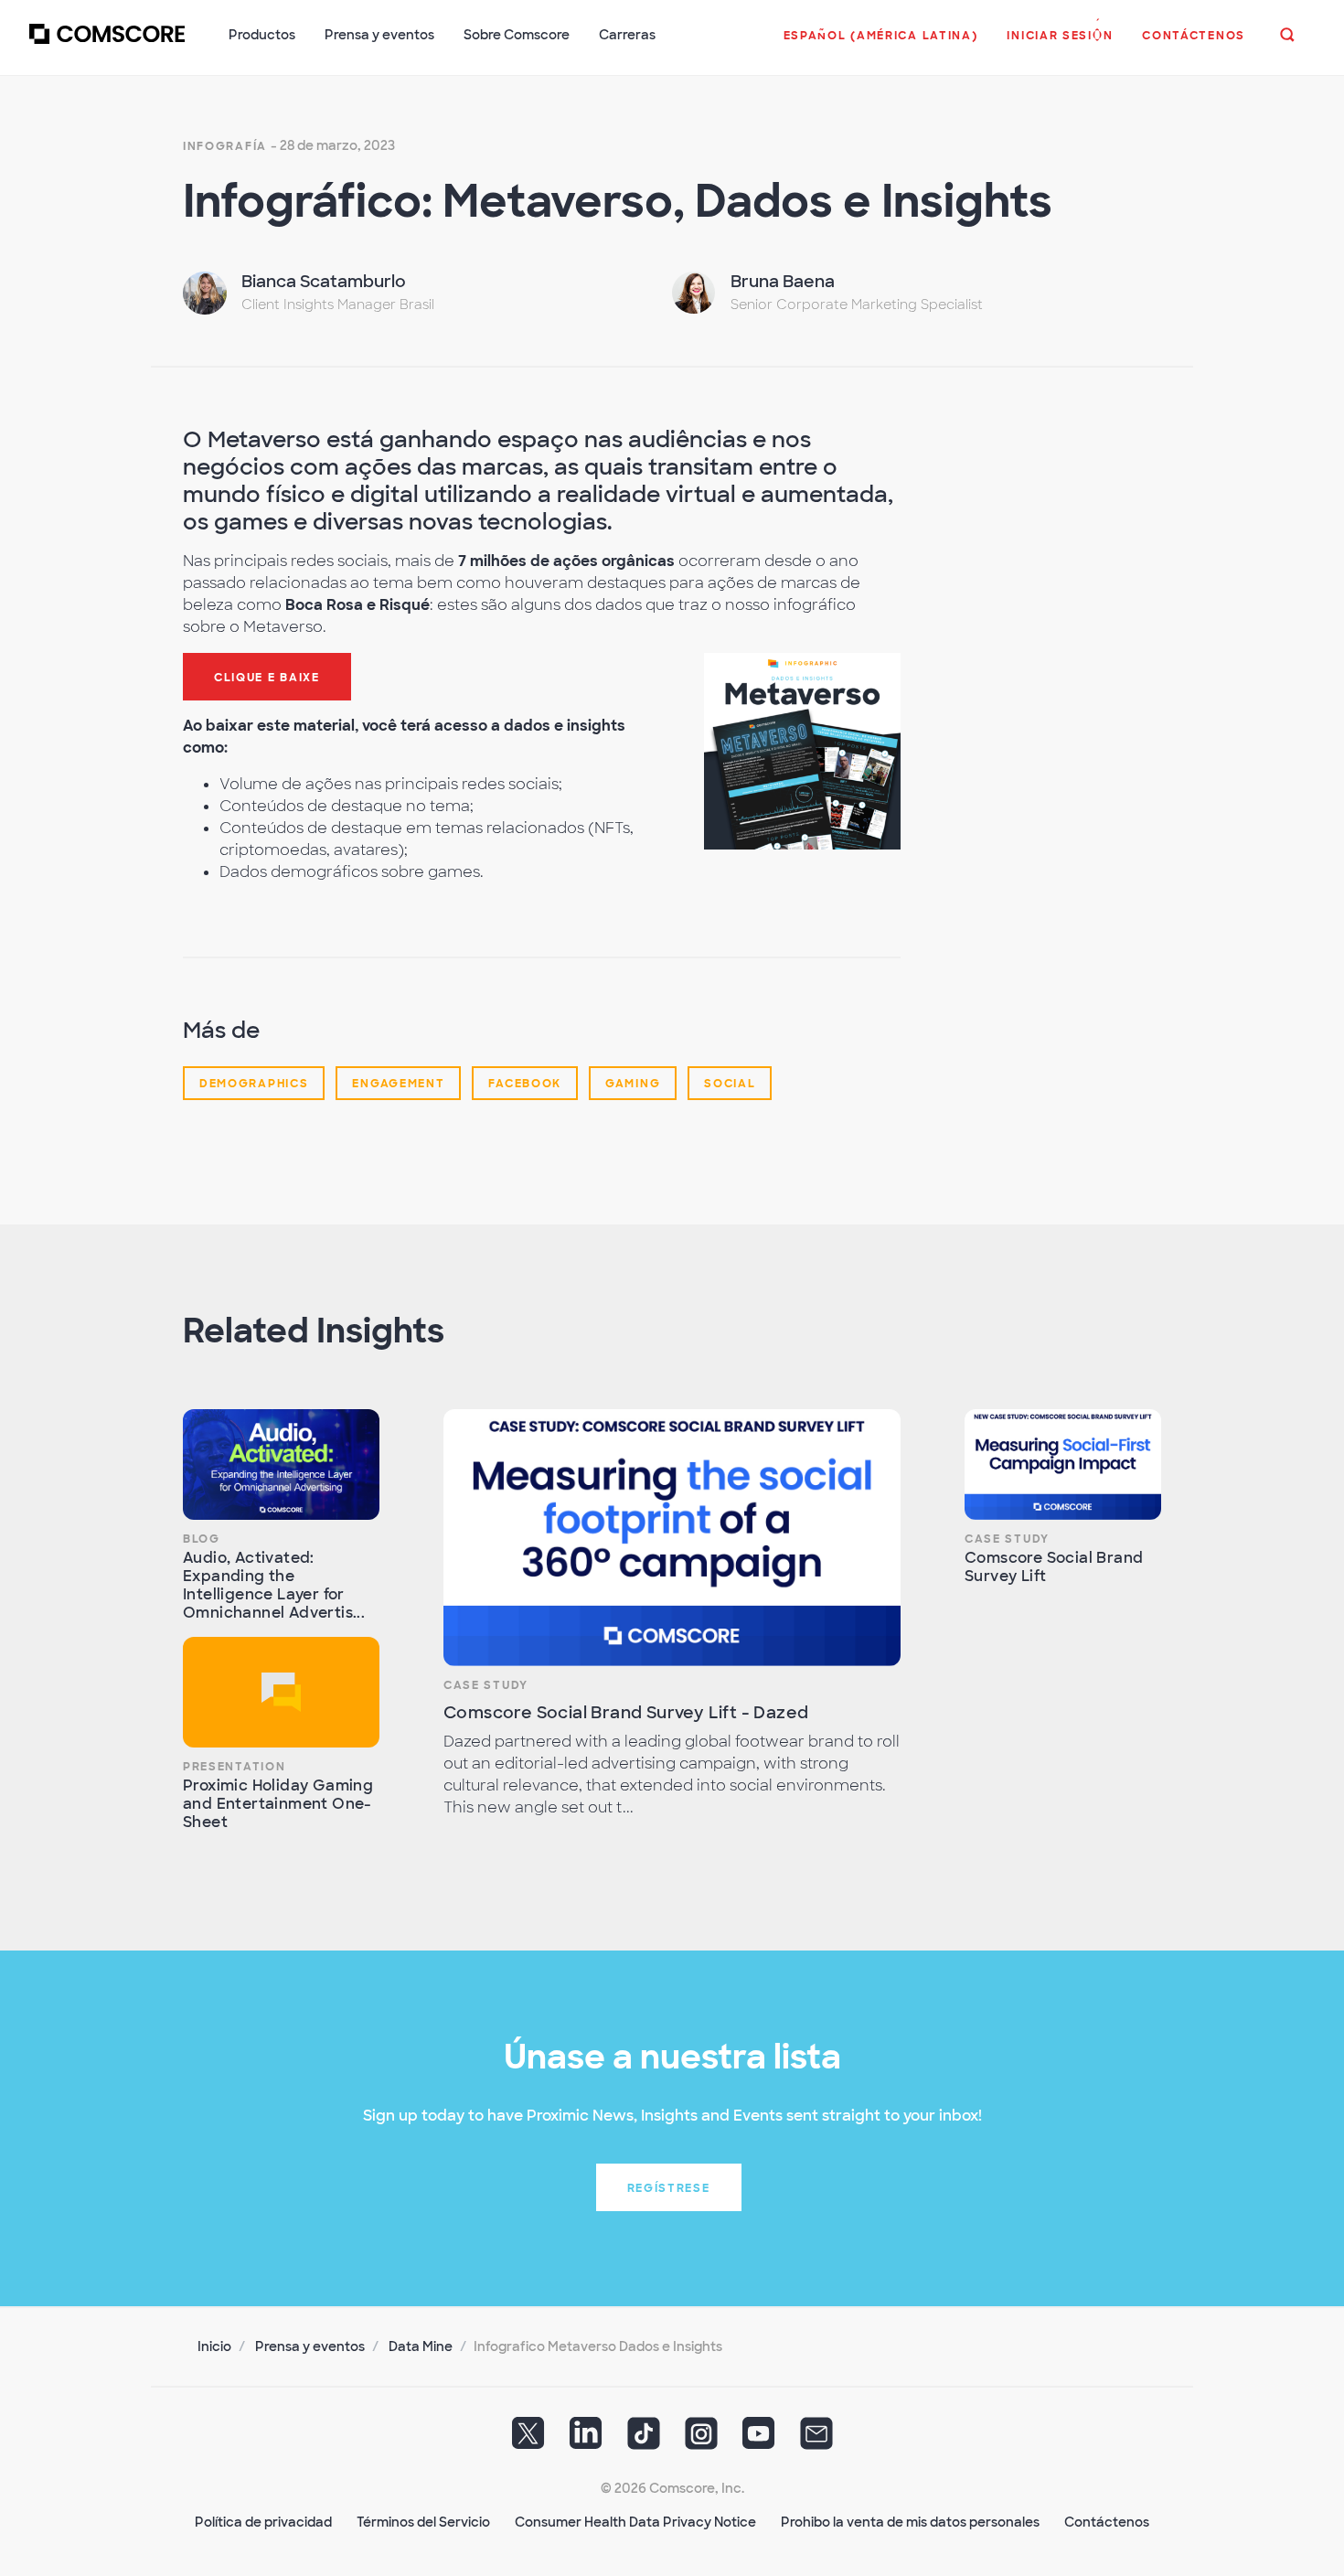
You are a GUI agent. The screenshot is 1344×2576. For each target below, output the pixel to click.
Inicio (214, 2346)
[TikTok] (644, 2440)
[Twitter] (528, 2440)
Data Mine (421, 2346)
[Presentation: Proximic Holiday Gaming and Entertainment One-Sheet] (281, 1692)
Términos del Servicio (423, 2522)
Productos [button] (262, 35)
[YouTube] (759, 2440)
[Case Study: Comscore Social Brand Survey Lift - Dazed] (672, 1538)
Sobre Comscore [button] (517, 35)
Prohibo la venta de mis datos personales (910, 2522)
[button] (881, 45)
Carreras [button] (627, 35)
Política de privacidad (263, 2522)
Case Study (486, 1685)
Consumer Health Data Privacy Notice (635, 2522)
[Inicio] (107, 45)
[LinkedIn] (586, 2440)
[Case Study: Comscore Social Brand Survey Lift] (1063, 1464)
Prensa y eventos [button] (379, 35)
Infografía (225, 146)
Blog (202, 1539)
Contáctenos (1107, 2522)
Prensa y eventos (310, 2346)
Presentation (234, 1767)
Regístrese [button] (669, 2188)
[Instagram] (701, 2440)
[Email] (816, 2440)
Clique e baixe (267, 678)
